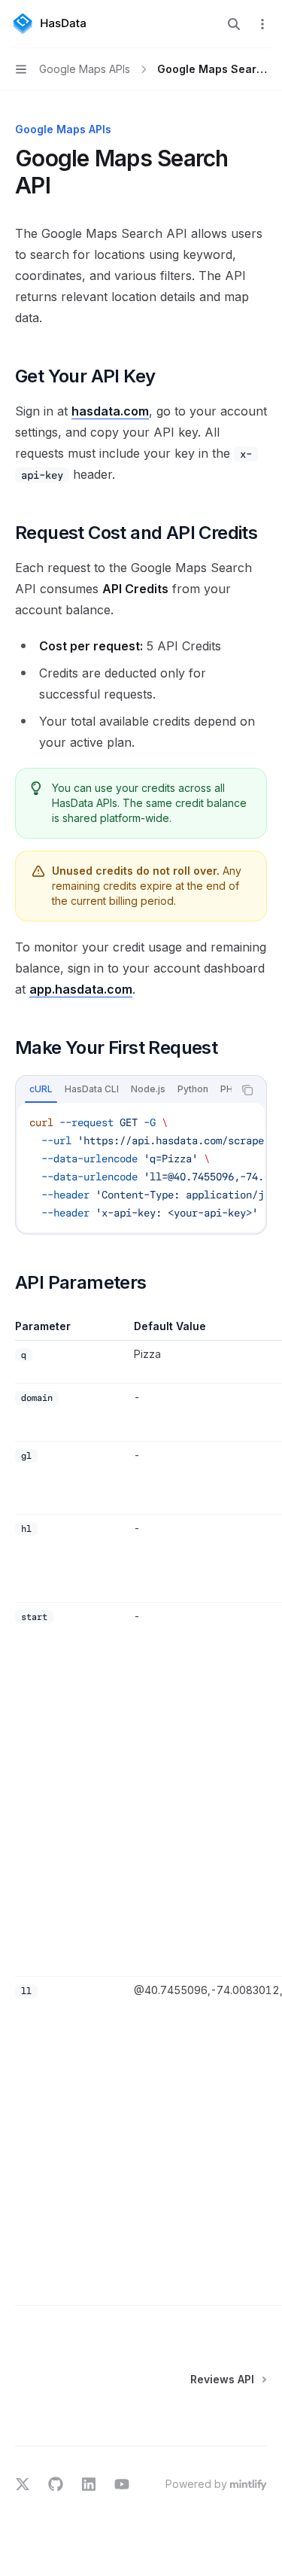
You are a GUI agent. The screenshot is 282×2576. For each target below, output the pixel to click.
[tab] (41, 1089)
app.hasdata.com (81, 989)
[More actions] (262, 24)
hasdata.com (110, 411)
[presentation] (124, 1090)
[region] (141, 1812)
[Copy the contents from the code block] (247, 1090)
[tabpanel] (141, 1168)
